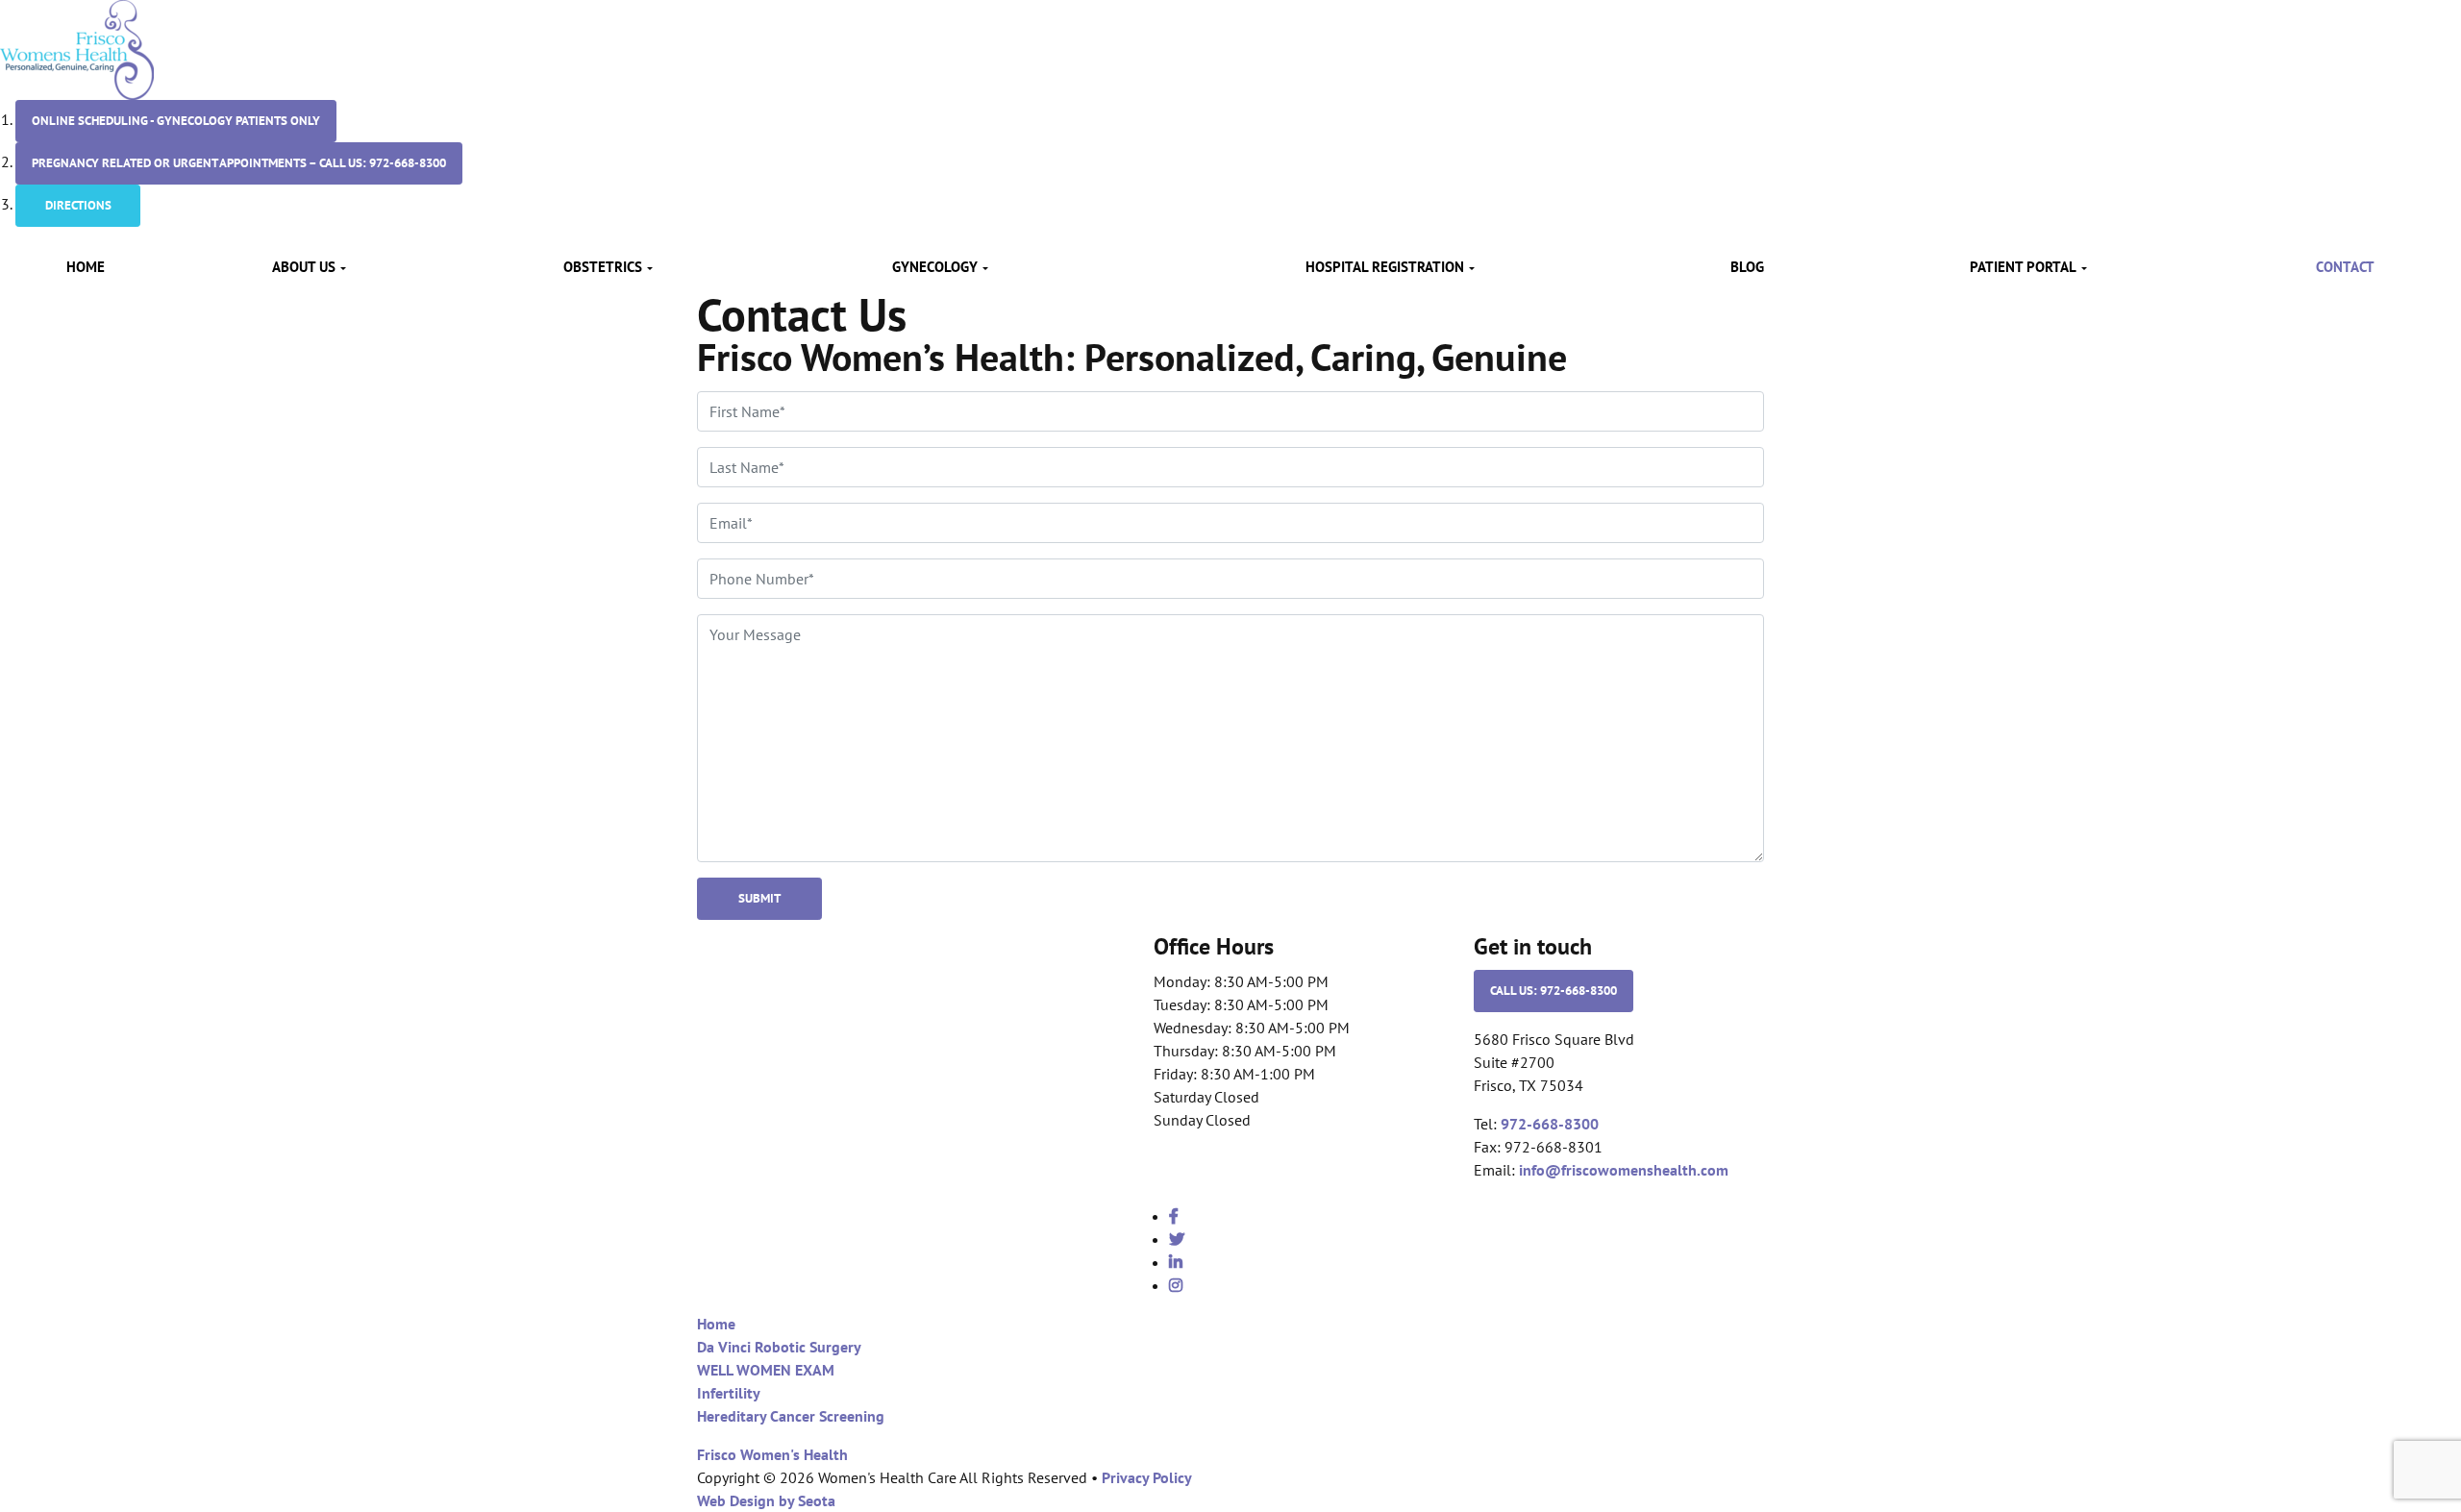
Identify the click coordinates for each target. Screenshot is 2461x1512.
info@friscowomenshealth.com (1624, 1170)
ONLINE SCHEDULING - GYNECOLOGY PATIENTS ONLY (176, 121)
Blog (1747, 267)
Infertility (729, 1393)
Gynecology (935, 267)
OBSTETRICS (603, 267)
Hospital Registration (1385, 267)
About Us (304, 267)
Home (86, 267)
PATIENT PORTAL (2023, 267)
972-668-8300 (1550, 1124)
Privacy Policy (1147, 1477)
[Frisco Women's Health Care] (77, 48)
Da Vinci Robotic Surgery (779, 1347)
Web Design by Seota (766, 1500)
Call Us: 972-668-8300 (1554, 991)
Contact (2345, 267)
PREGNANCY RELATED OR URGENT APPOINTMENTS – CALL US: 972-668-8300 (239, 163)
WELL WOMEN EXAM (766, 1370)
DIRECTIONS (78, 205)
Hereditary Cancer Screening (791, 1416)
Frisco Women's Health (772, 1454)
